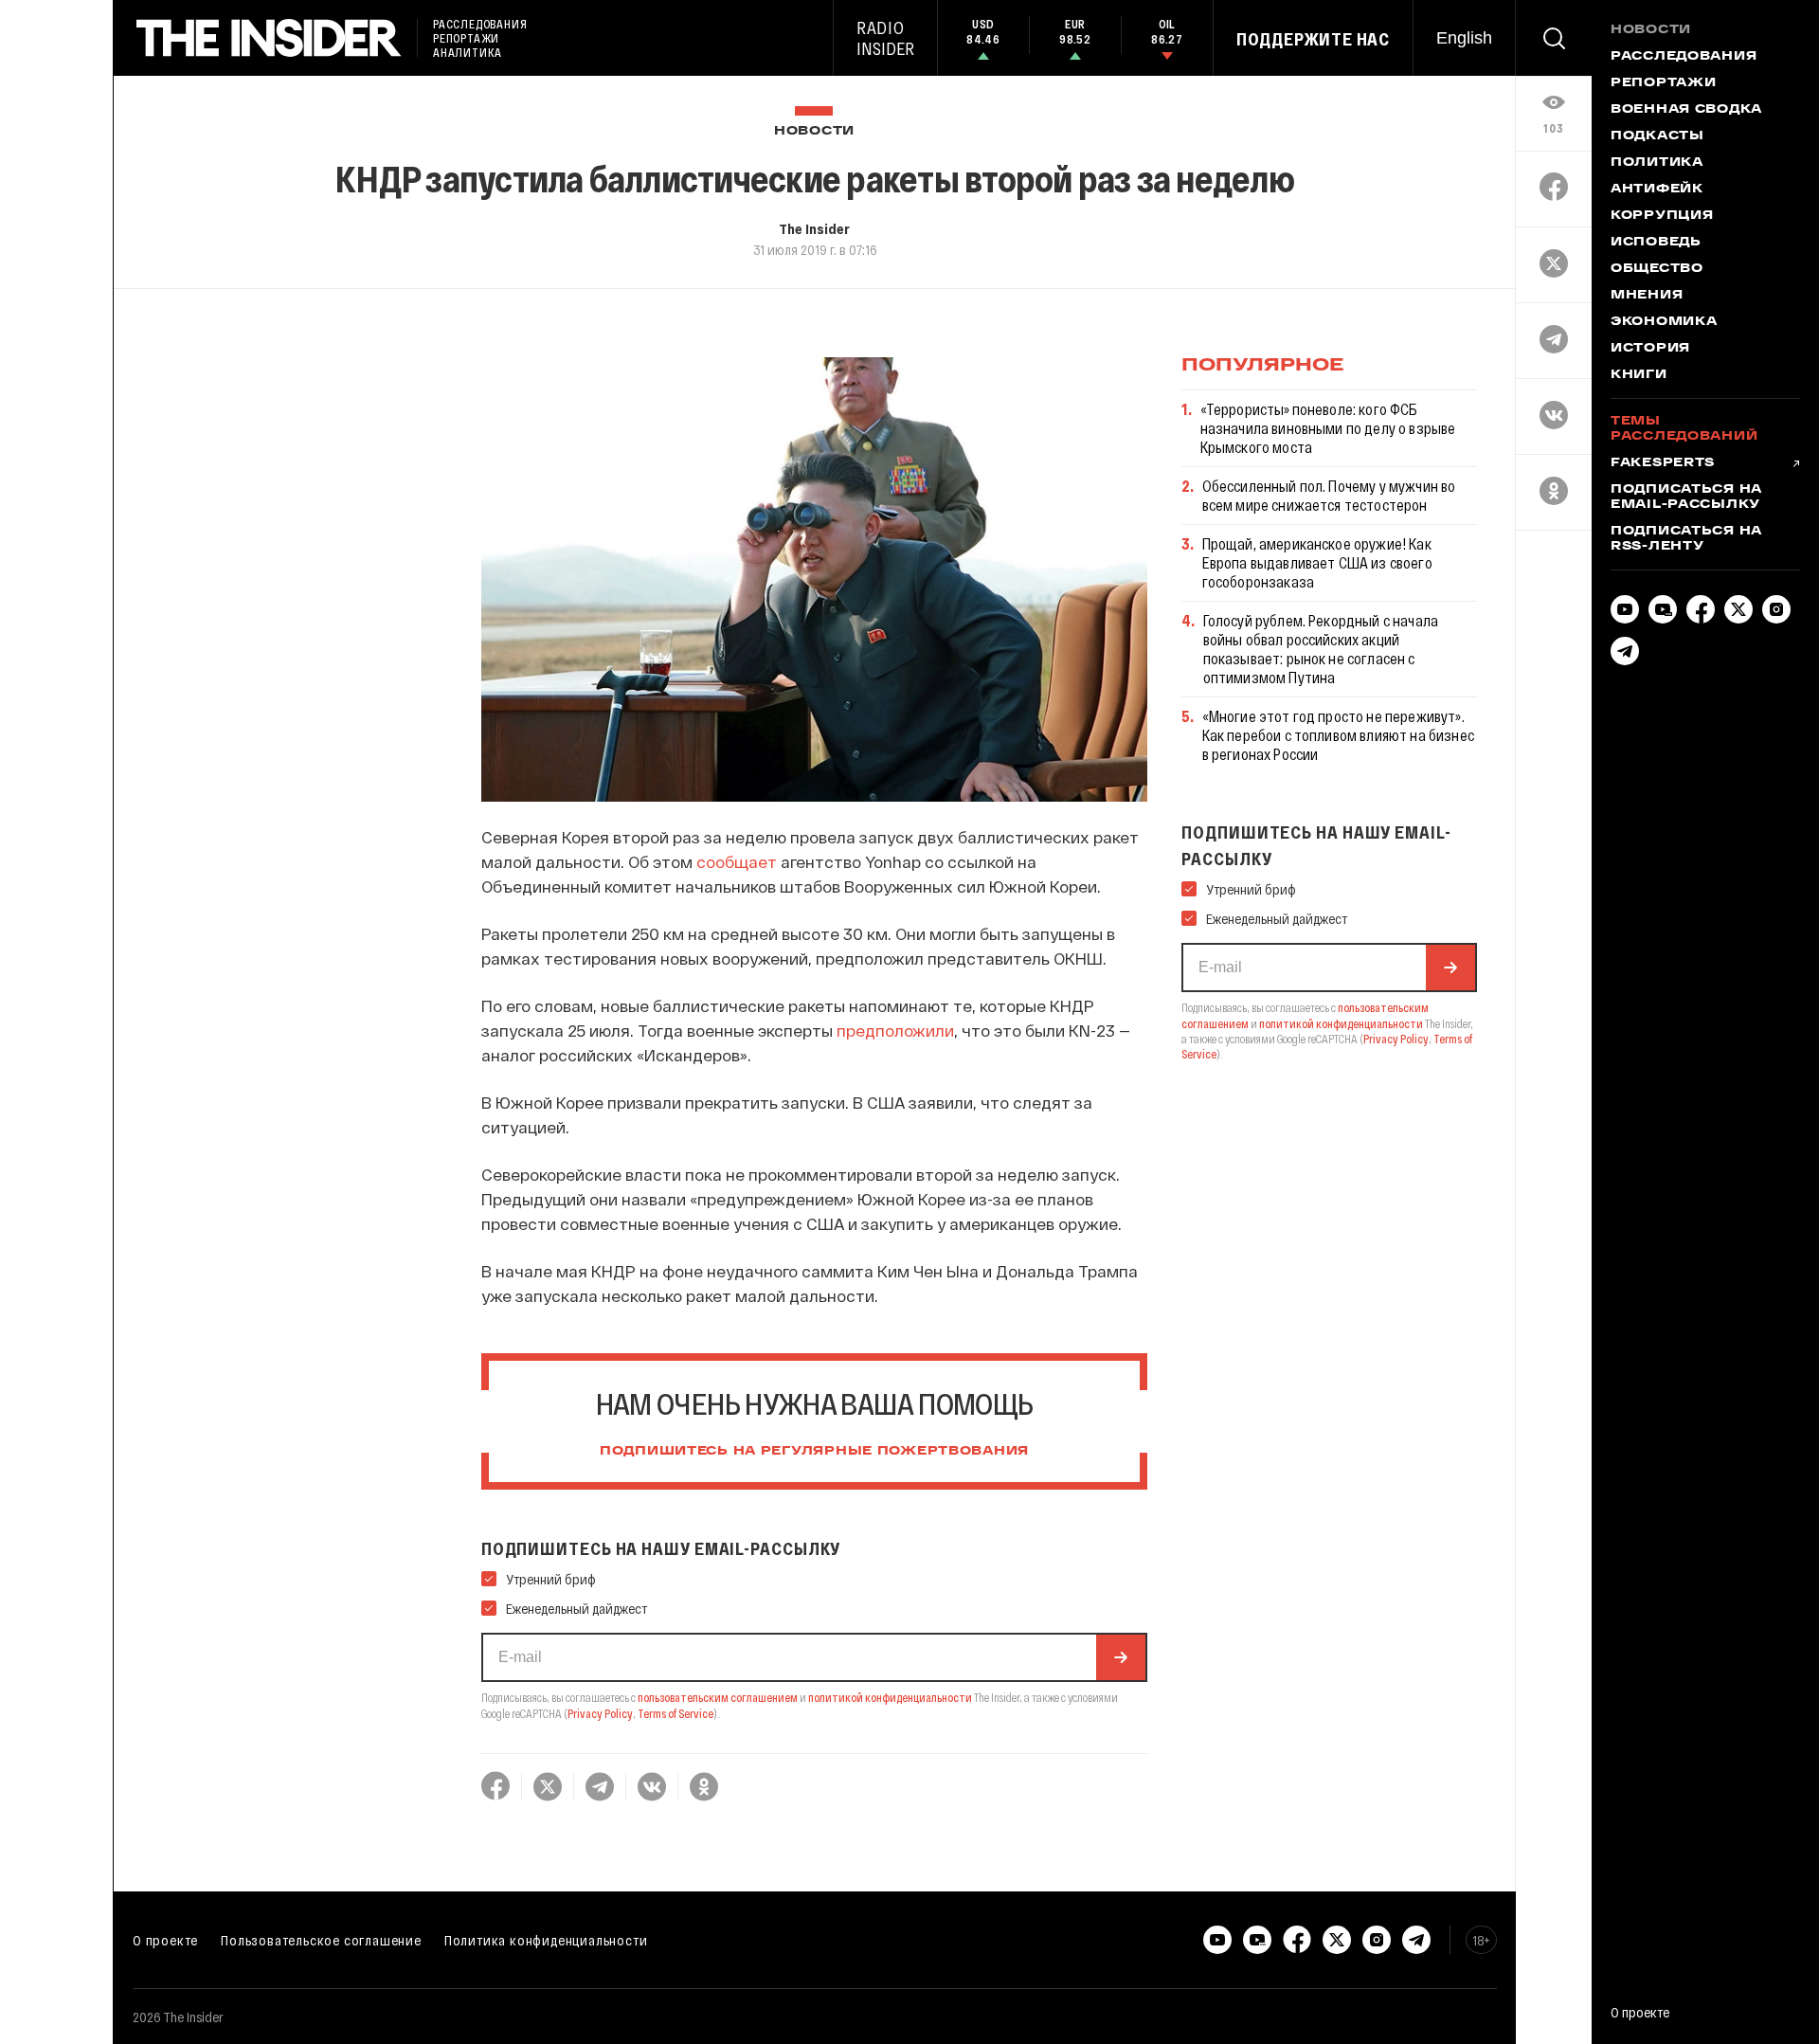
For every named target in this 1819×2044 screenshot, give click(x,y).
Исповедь (1656, 243)
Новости (814, 131)
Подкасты (1657, 136)
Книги (1639, 375)
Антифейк (1657, 190)
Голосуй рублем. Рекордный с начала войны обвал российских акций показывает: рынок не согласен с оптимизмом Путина (1321, 649)
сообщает (737, 861)
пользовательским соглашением (718, 1697)
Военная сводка (1686, 110)
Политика (1657, 163)
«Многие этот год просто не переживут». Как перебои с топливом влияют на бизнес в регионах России (1338, 735)
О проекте (165, 1940)
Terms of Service (675, 1713)
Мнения (1647, 296)
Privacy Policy (600, 1713)
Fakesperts (1663, 463)
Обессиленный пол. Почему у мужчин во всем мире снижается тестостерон (1329, 495)
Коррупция (1662, 216)
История (1650, 349)
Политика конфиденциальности (546, 1940)
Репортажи (1663, 83)
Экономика (1664, 322)
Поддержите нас (1313, 39)
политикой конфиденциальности (890, 1697)
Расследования (1684, 57)
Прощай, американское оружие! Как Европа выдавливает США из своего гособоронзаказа (1317, 562)
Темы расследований (1684, 429)
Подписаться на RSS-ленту (1686, 539)
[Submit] (1121, 1657)
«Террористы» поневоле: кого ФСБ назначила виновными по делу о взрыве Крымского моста (1328, 428)
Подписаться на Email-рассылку (1686, 497)
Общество (1657, 269)
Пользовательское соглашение (321, 1940)
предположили (895, 1030)
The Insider (814, 228)
